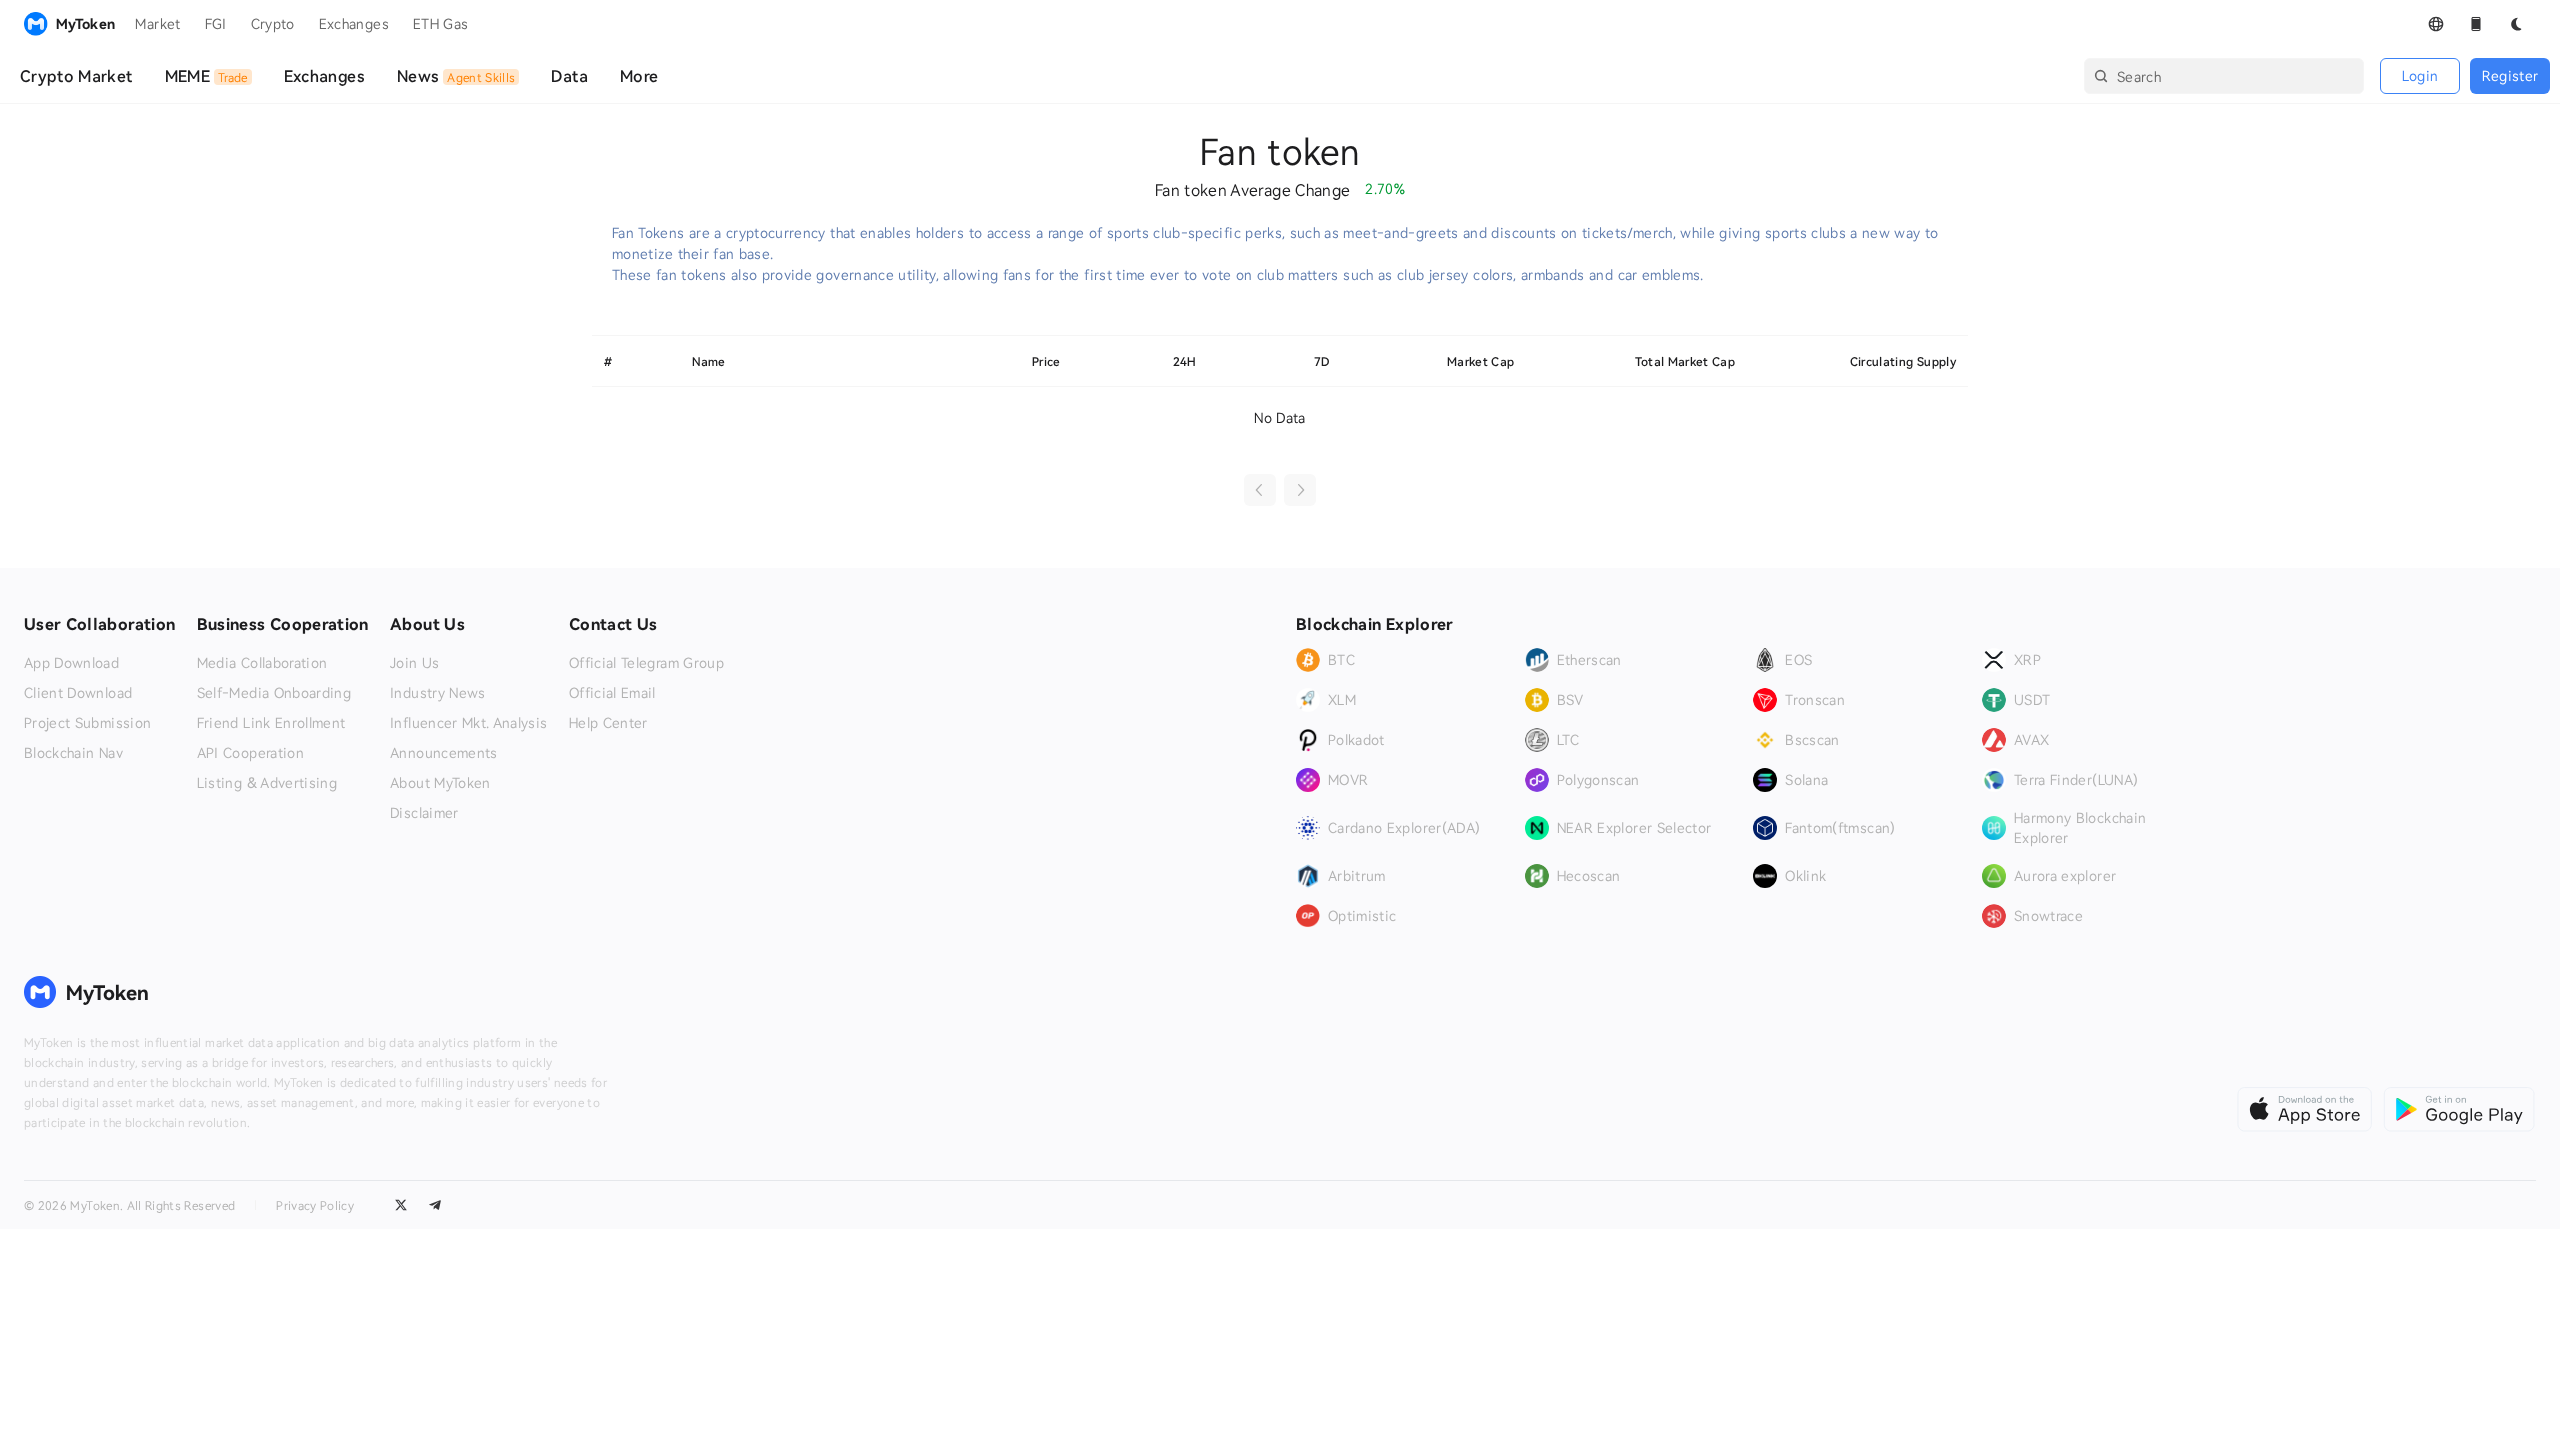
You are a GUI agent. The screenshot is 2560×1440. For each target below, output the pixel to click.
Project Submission (87, 723)
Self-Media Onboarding (274, 693)
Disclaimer (424, 813)
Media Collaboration (262, 663)
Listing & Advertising (267, 783)
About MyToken (440, 783)
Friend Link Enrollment (271, 723)
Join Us (414, 663)
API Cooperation (250, 753)
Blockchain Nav (73, 753)
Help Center (608, 723)
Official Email (612, 693)
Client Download (78, 693)
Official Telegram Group (646, 663)
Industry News (438, 693)
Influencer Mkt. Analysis (468, 723)
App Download (71, 663)
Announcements (444, 753)
